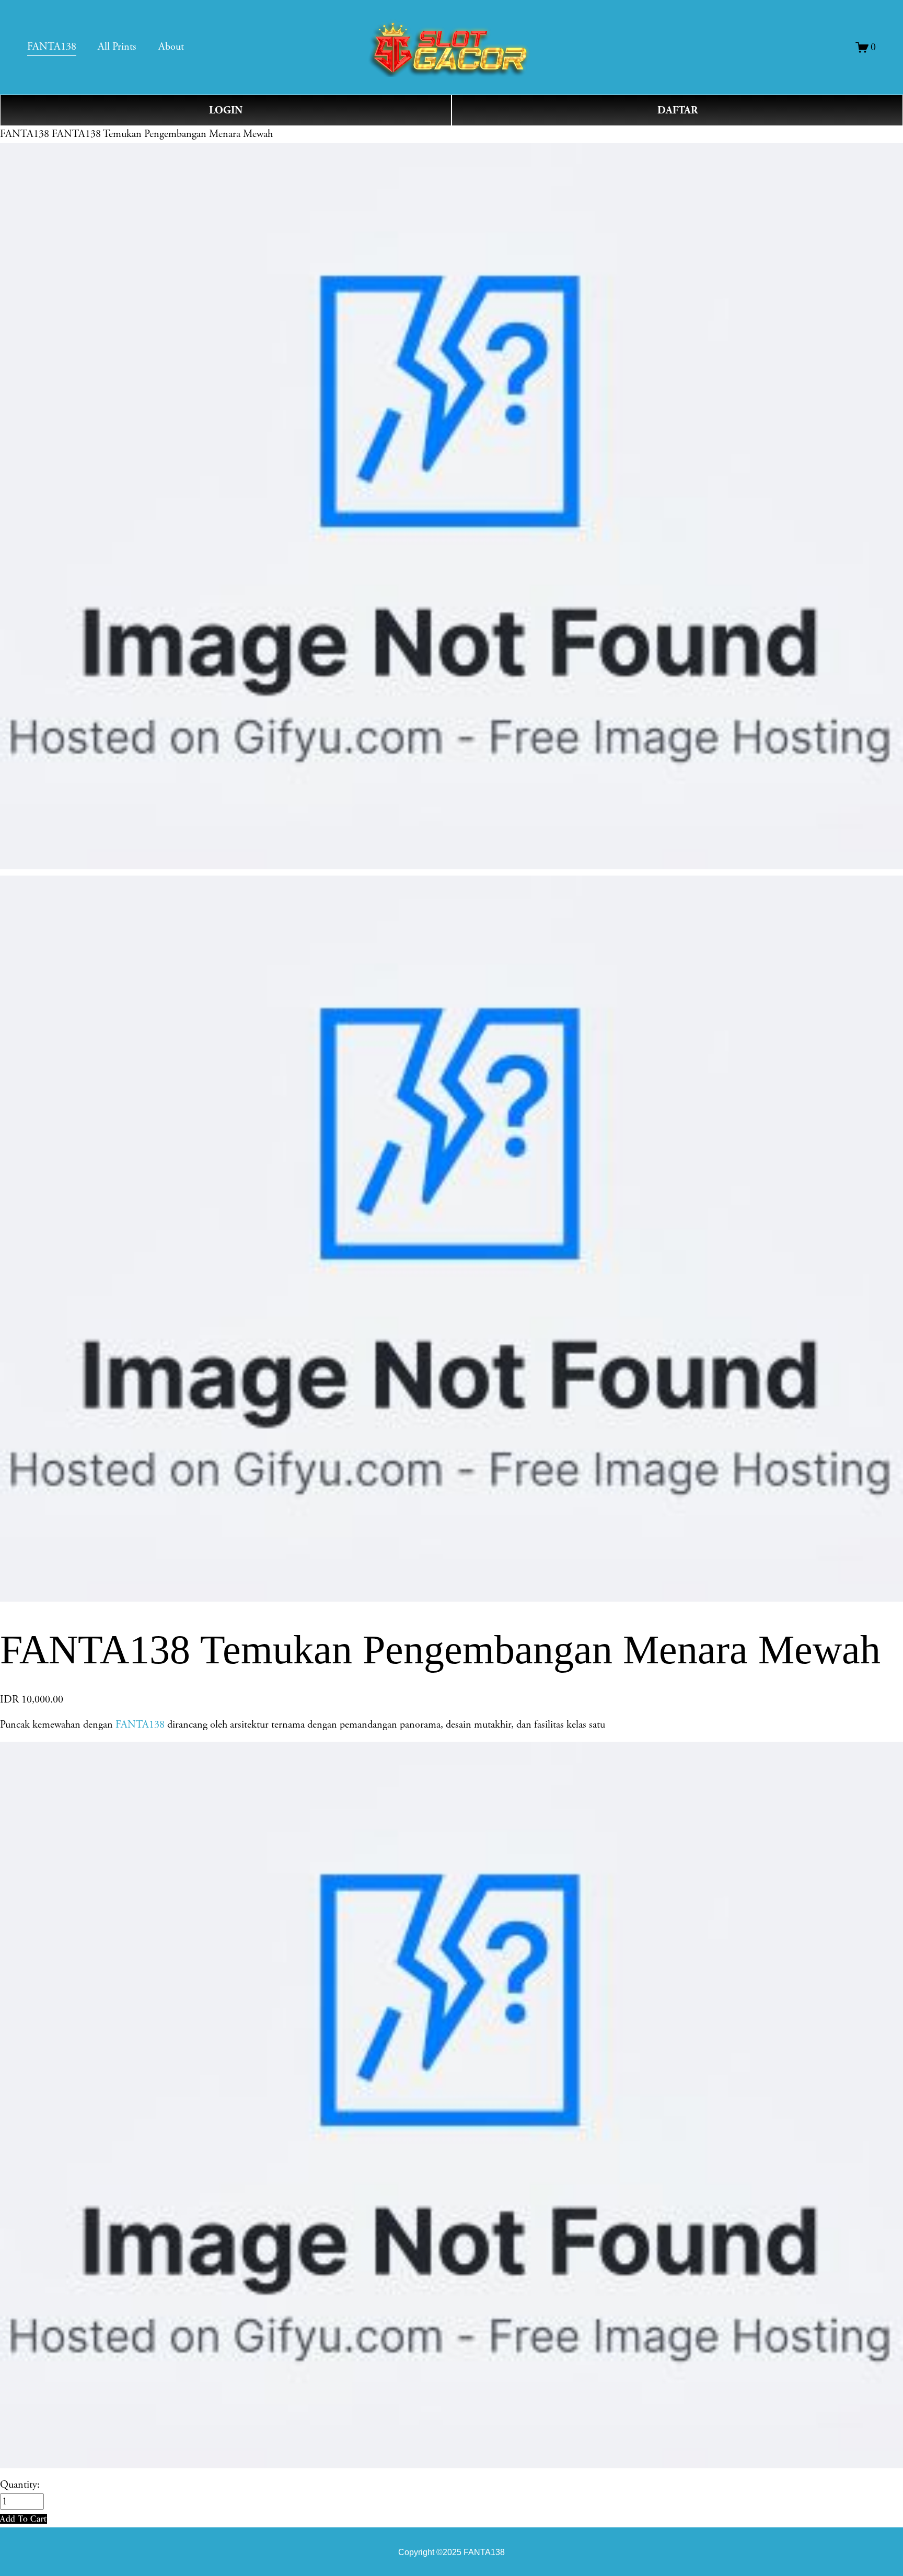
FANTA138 (25, 134)
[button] (24, 2519)
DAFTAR (678, 110)
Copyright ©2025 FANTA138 (451, 2552)
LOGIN (226, 110)
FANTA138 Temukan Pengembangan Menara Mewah (162, 134)
